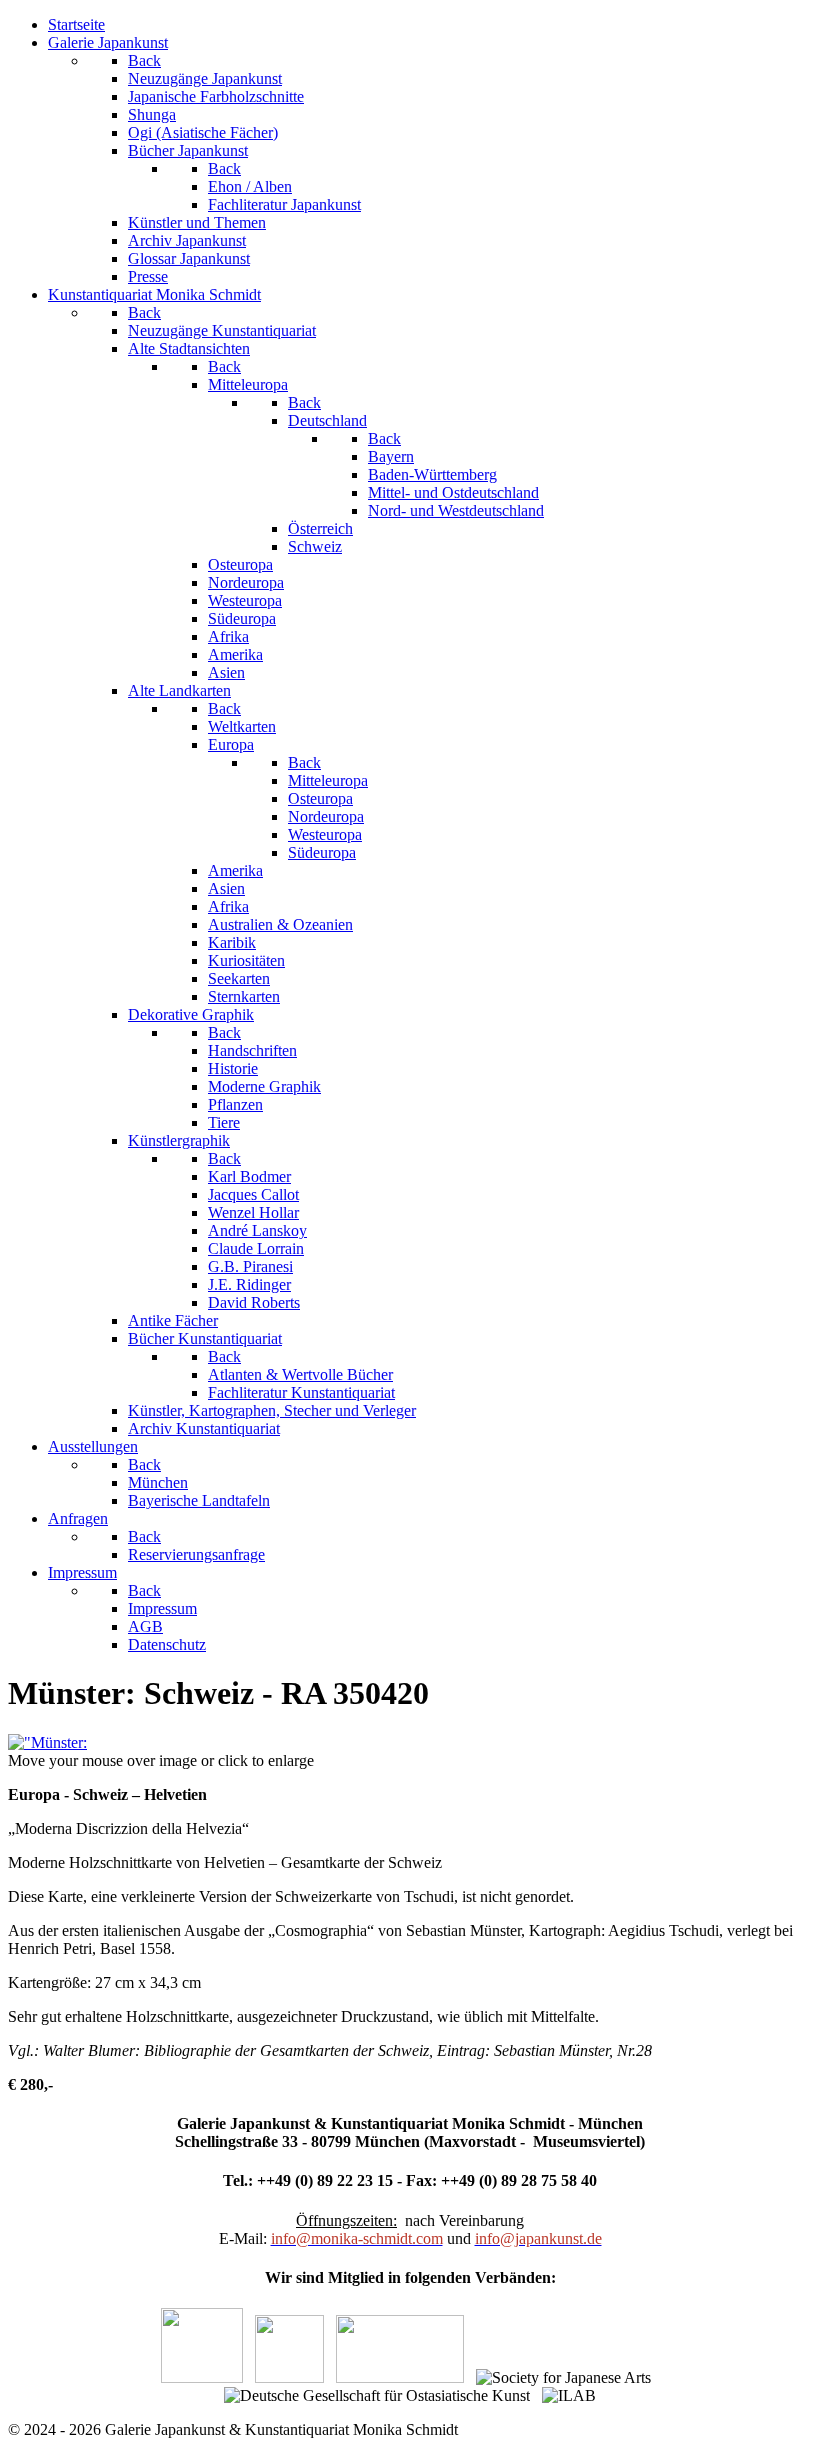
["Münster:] (47, 1742)
